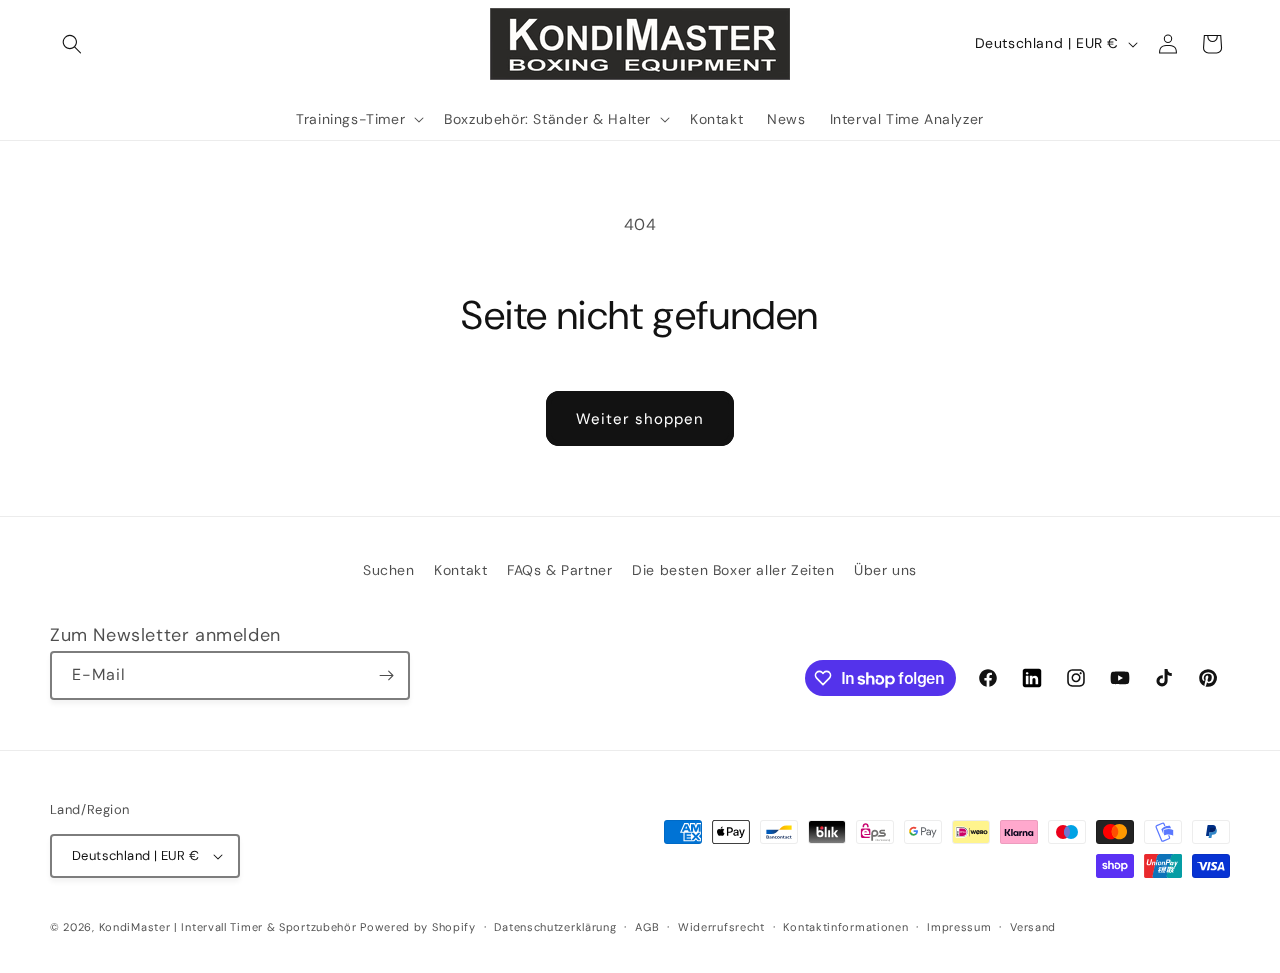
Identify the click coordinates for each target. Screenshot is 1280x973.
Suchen (389, 570)
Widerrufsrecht (721, 927)
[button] (72, 44)
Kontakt (460, 570)
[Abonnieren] (386, 675)
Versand (1033, 927)
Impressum (959, 927)
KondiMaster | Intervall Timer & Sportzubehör (228, 927)
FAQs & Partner (559, 570)
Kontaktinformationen (845, 927)
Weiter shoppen (640, 419)
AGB (647, 927)
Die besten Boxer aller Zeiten (733, 570)
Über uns (885, 570)
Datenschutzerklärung (555, 927)
